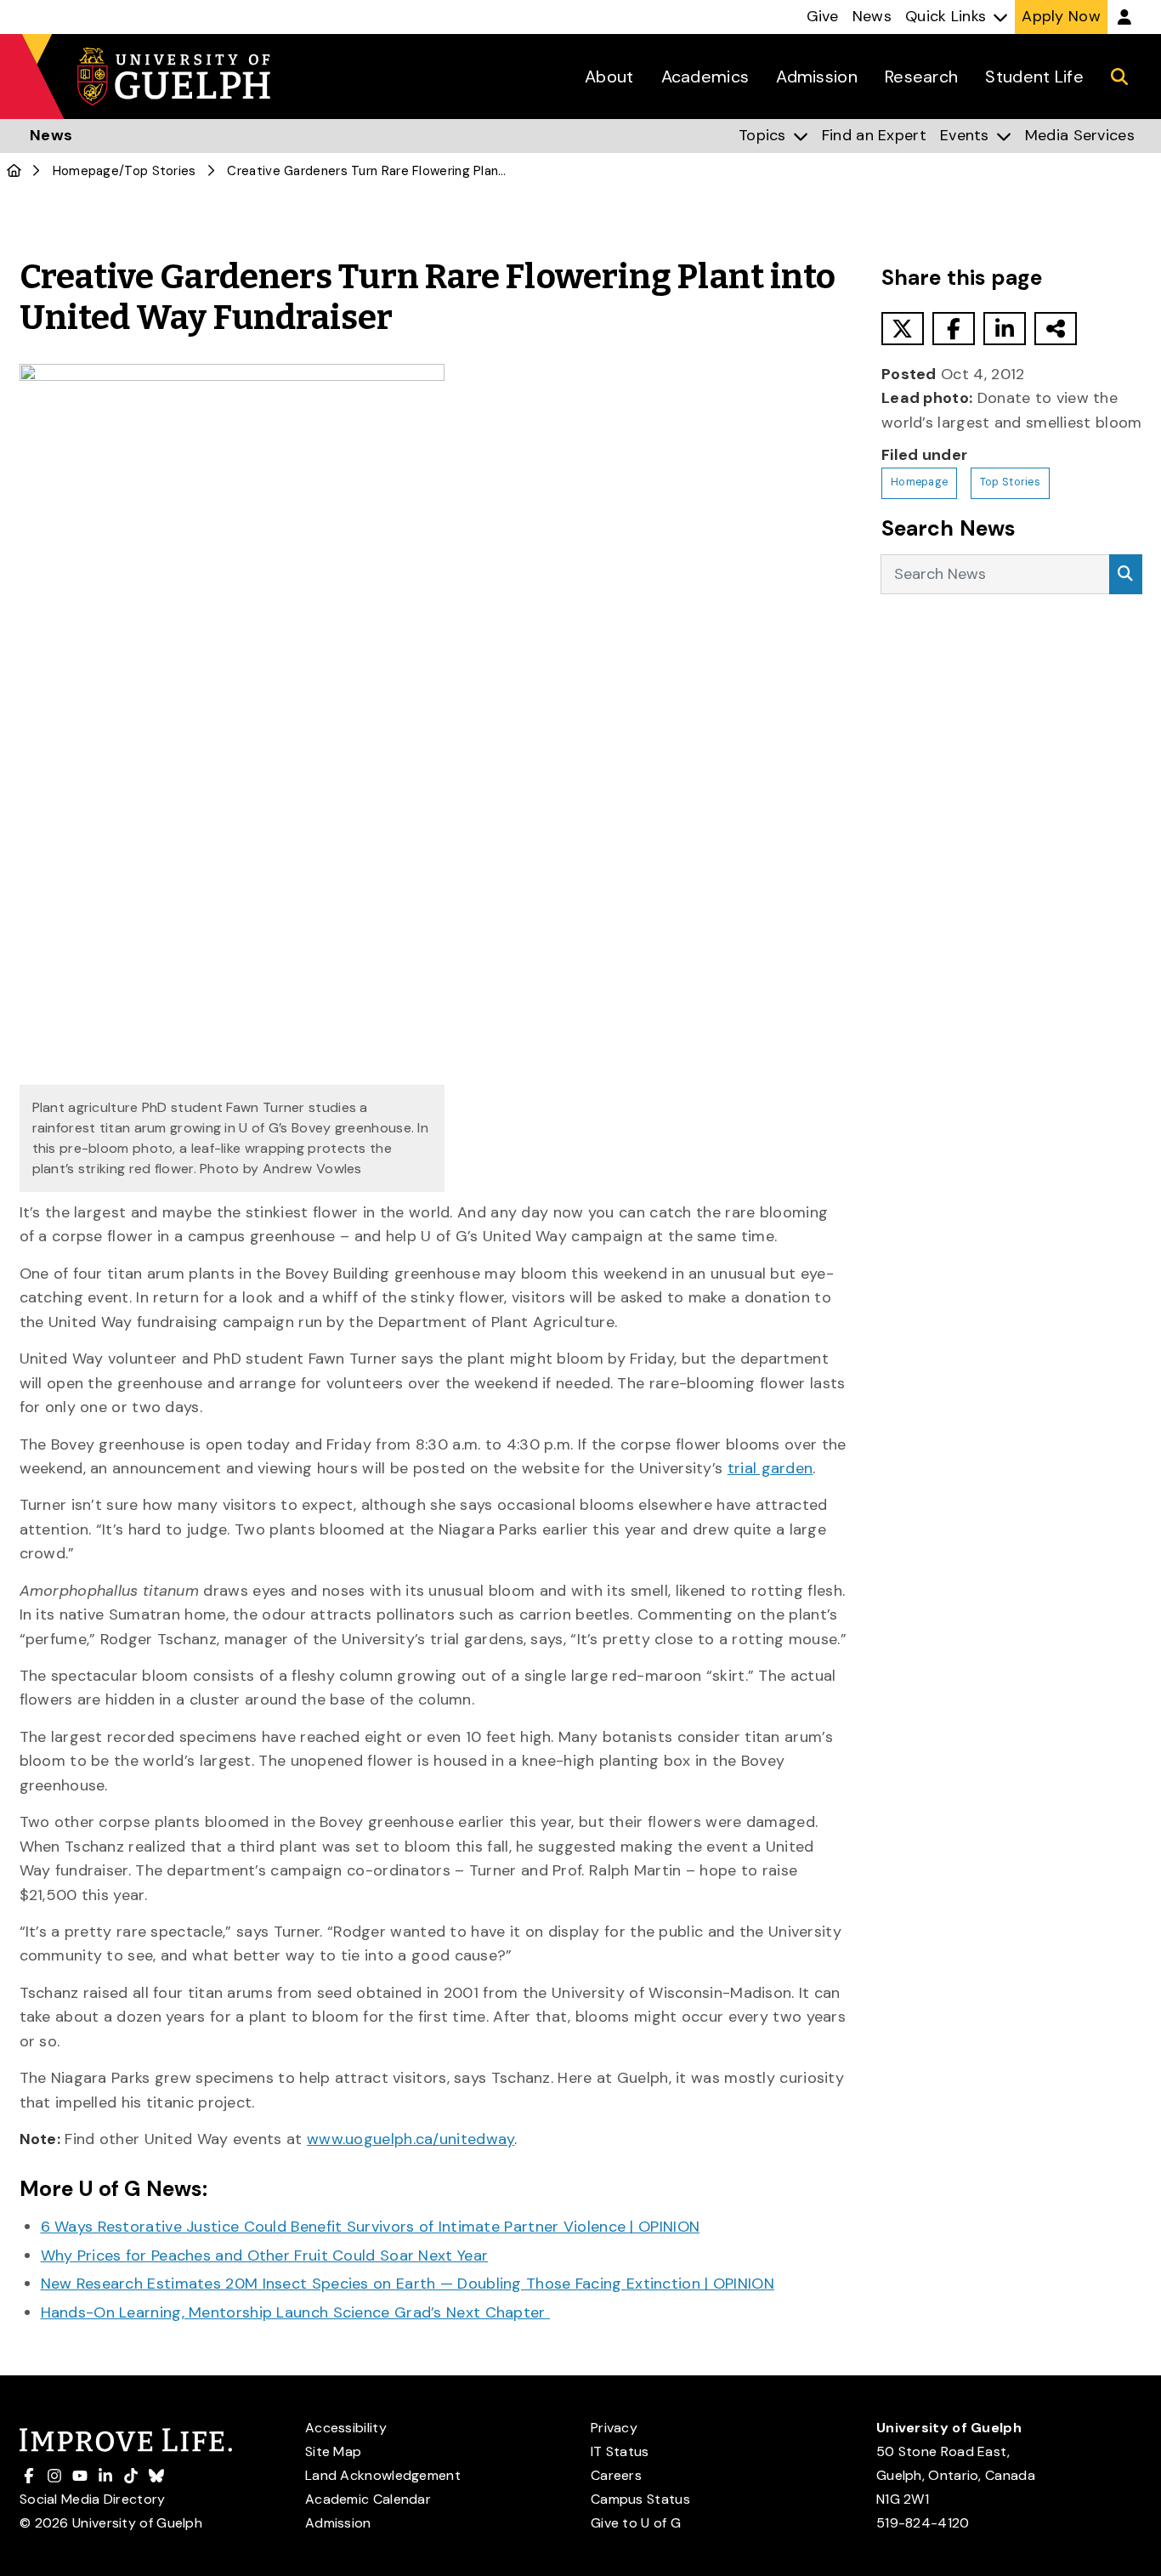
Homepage (86, 171)
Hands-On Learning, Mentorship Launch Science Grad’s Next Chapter (296, 2312)
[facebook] (954, 329)
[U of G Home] (14, 171)
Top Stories (160, 171)
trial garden (770, 1468)
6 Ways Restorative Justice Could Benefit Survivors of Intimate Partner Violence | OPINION (371, 2227)
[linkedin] (1005, 329)
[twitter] (903, 329)
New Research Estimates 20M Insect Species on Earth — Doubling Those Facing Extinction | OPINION (408, 2284)
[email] (1056, 329)
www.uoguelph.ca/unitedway (411, 2139)
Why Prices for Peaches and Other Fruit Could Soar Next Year (265, 2255)
